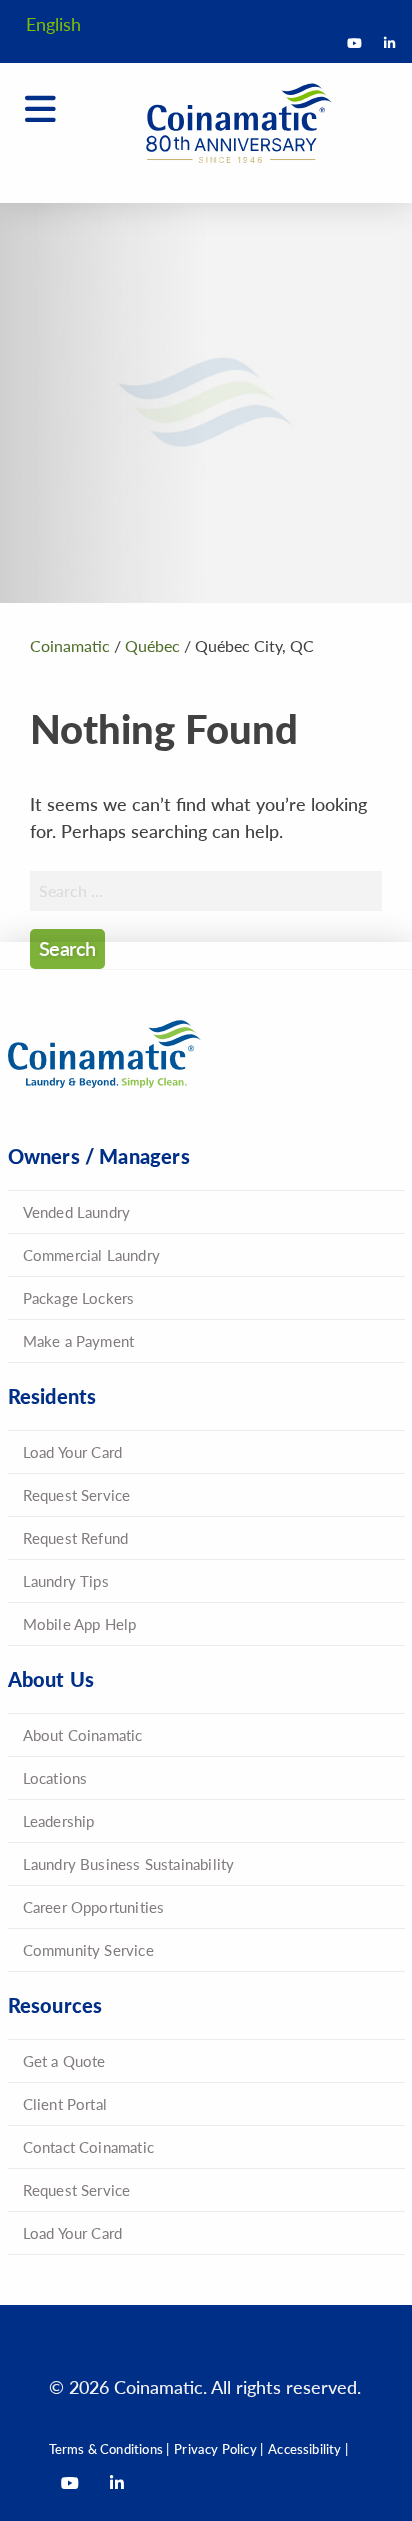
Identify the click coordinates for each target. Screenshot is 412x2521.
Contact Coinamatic (88, 2146)
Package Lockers (79, 1297)
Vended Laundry (77, 1211)
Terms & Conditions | (109, 2448)
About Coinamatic (83, 1734)
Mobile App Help (80, 1623)
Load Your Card (73, 1451)
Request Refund (76, 1537)
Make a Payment (79, 1340)
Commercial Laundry (91, 1254)
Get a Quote (64, 2060)
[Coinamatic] (226, 123)
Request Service (77, 1494)
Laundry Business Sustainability (129, 1863)
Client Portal (65, 2103)
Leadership (59, 1820)
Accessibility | (308, 2448)
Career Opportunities (94, 1906)
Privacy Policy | (218, 2448)
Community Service (88, 1949)
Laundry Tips (66, 1580)
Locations (55, 1777)
